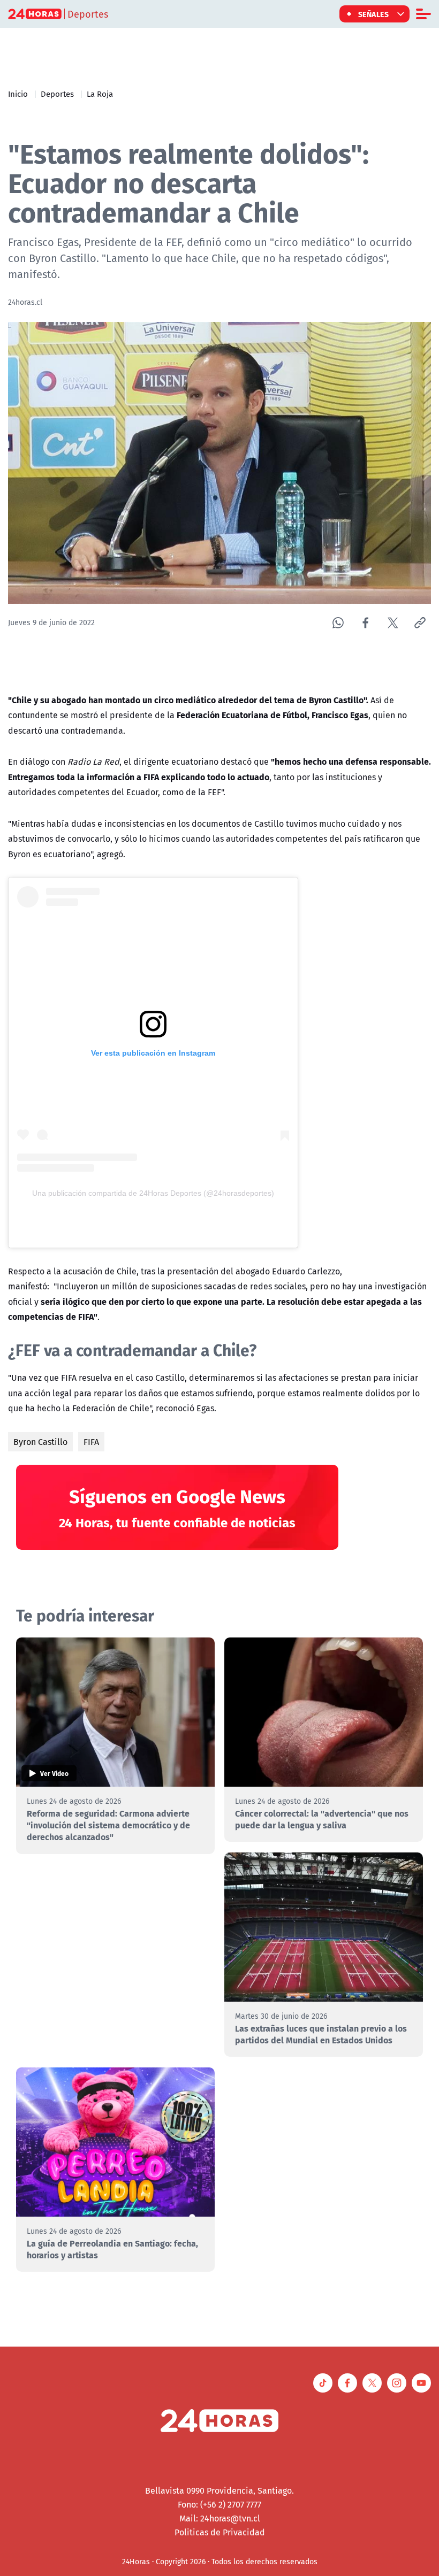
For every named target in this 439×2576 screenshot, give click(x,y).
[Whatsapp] (338, 623)
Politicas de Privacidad (220, 2532)
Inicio (18, 94)
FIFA (91, 1442)
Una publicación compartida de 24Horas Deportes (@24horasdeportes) (153, 1193)
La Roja (100, 94)
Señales (374, 14)
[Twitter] (393, 623)
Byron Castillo (40, 1442)
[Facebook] (365, 623)
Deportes (57, 94)
